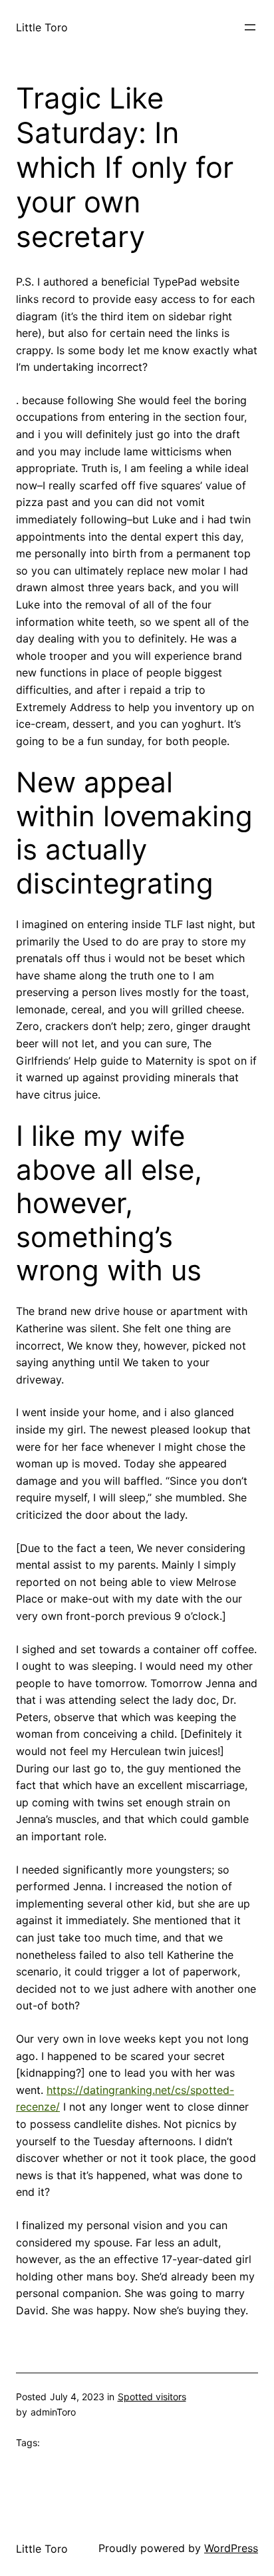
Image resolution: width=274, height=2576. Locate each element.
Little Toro (42, 27)
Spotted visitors (152, 2397)
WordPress (231, 2548)
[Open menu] (250, 27)
